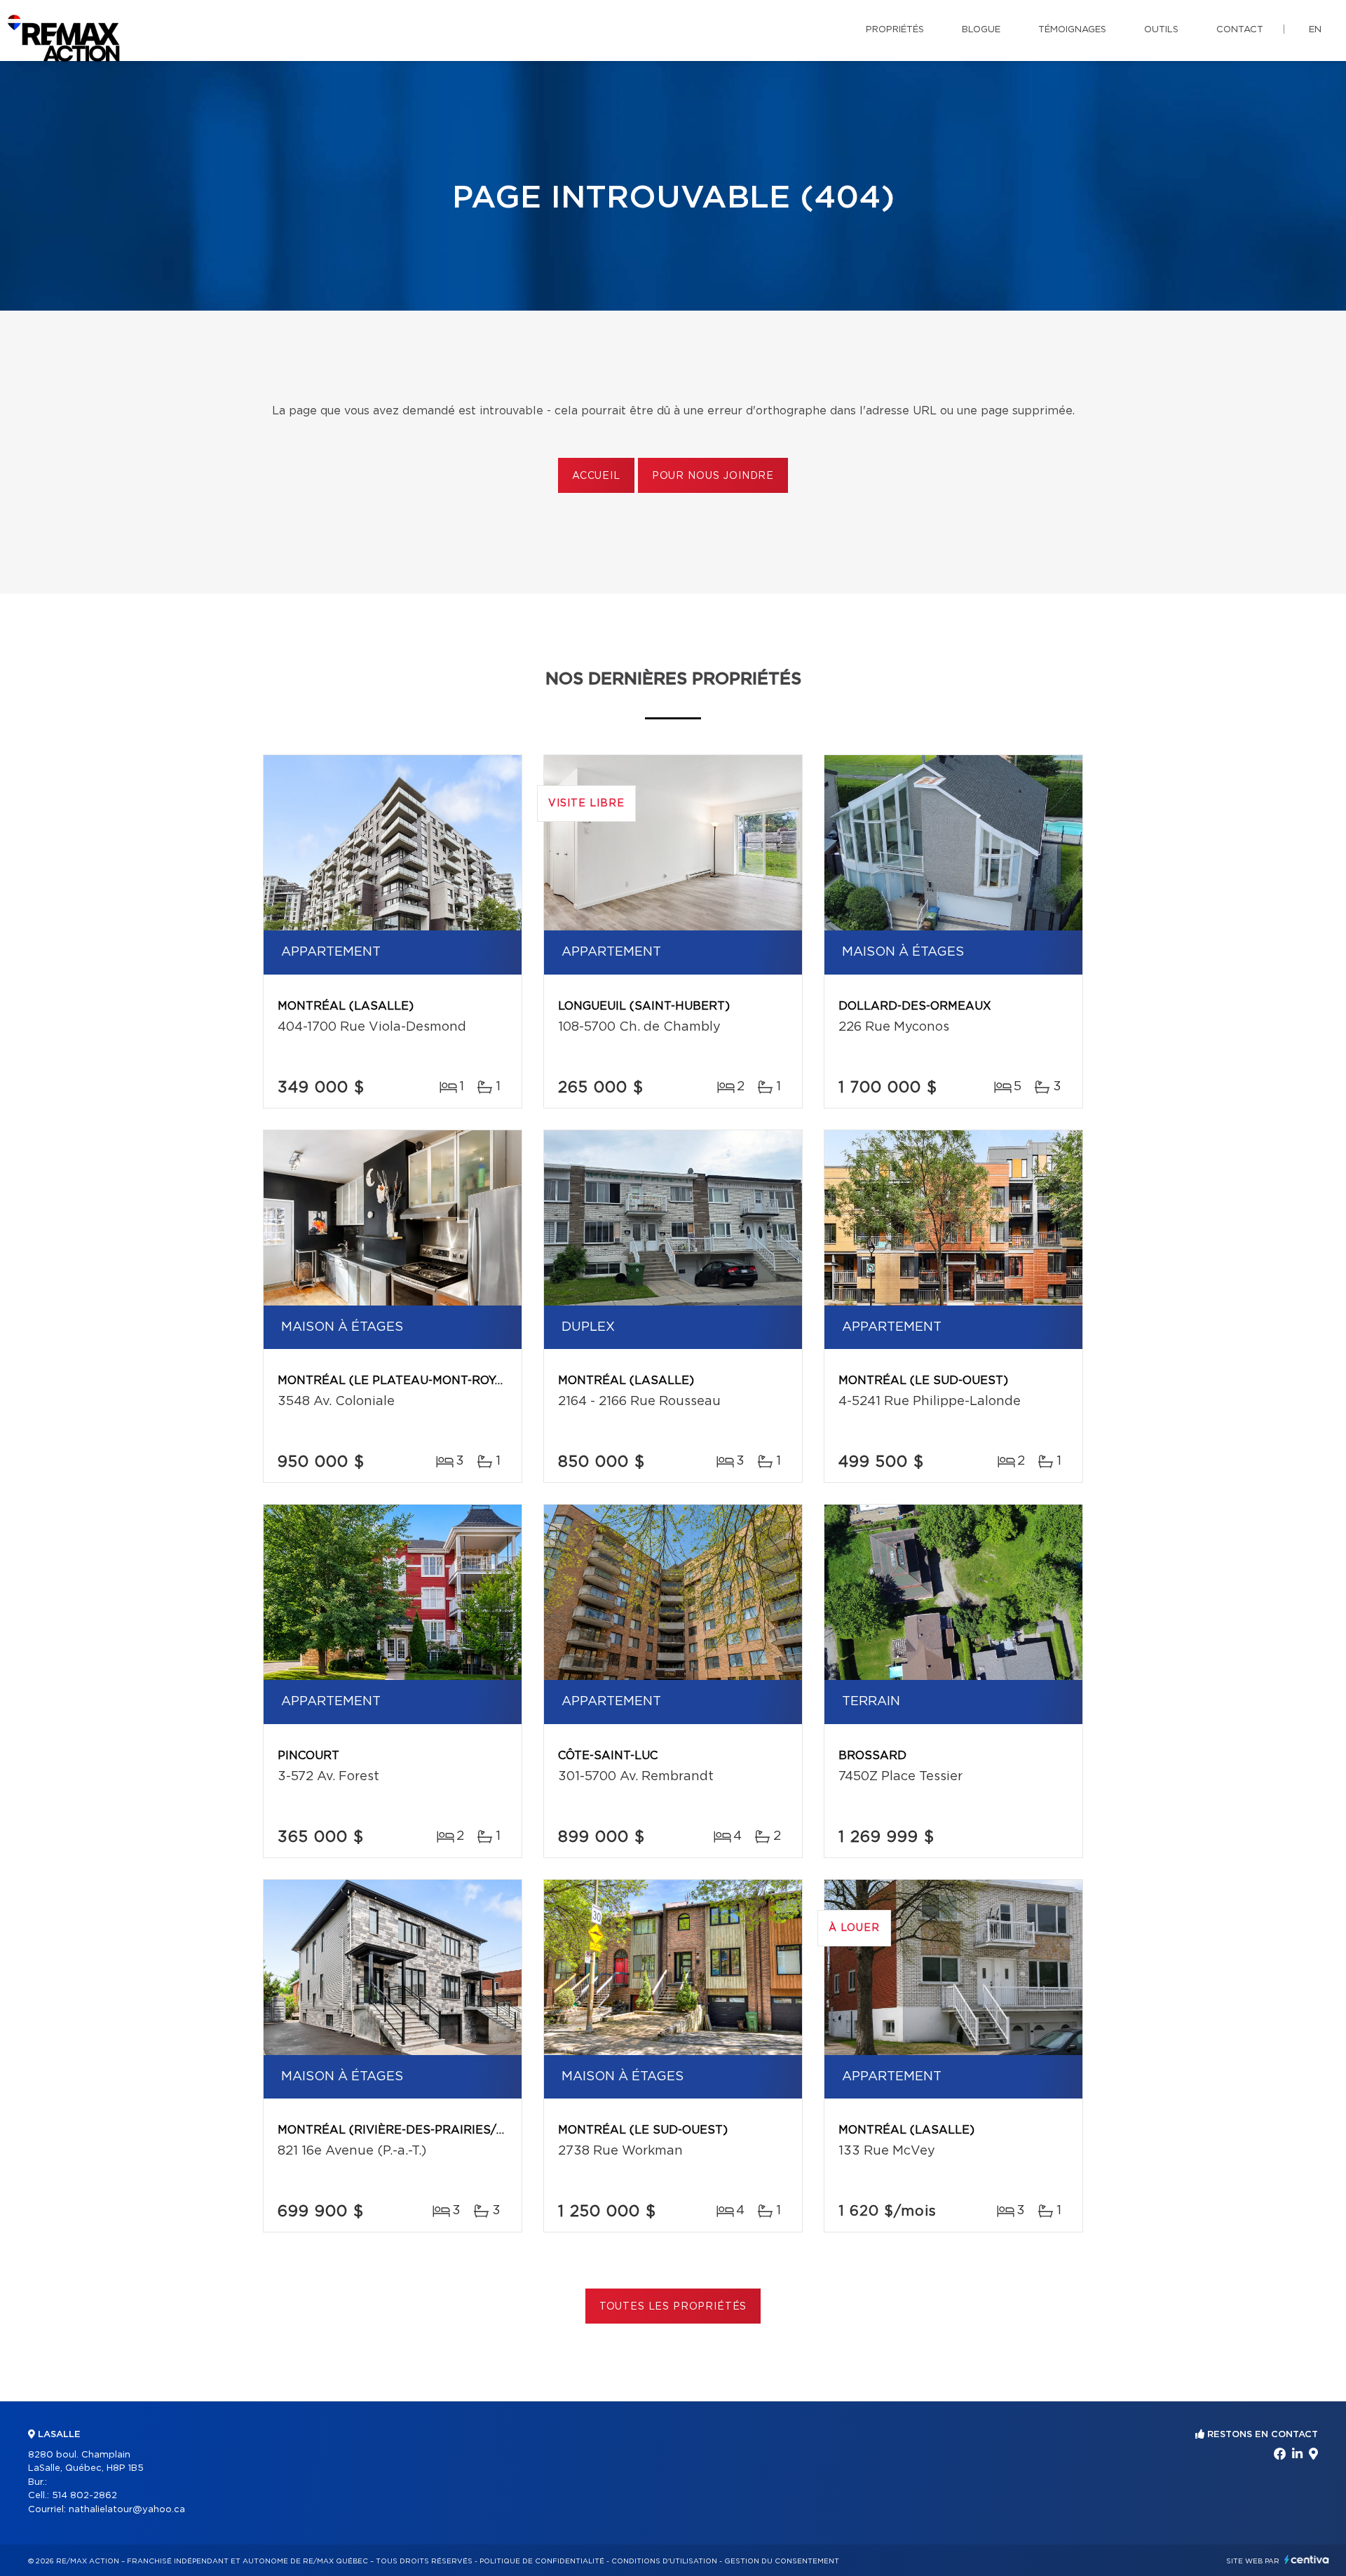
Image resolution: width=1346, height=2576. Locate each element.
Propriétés (895, 30)
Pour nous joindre (713, 476)
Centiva (1307, 2560)
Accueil (596, 476)
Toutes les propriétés (673, 2307)
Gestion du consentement (782, 2561)
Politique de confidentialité (542, 2561)
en (1315, 30)
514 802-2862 (84, 2496)
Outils (1161, 30)
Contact (1240, 30)
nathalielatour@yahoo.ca (127, 2510)
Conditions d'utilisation (664, 2561)
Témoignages (1072, 30)
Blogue (981, 30)
